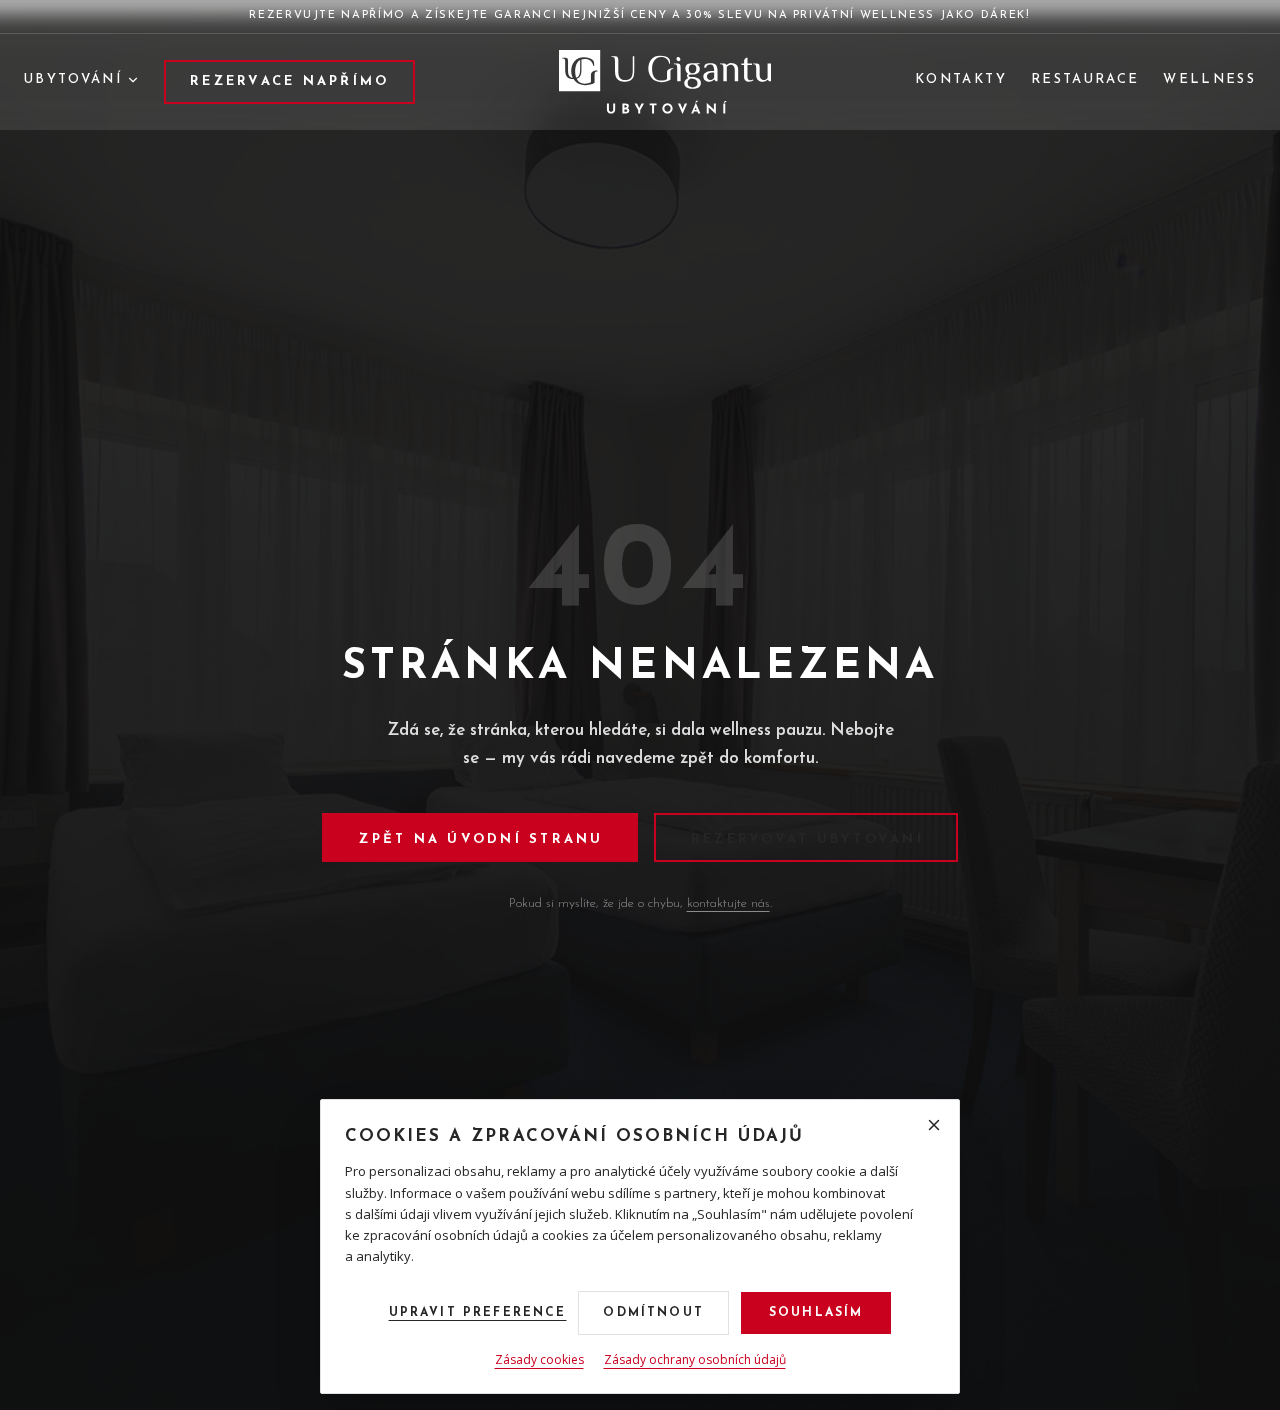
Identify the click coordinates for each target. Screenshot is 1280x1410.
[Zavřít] (934, 1125)
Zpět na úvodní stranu (481, 839)
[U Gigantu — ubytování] (665, 82)
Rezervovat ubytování (807, 839)
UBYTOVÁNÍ (73, 79)
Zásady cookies (539, 1359)
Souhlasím (816, 1313)
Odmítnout (653, 1313)
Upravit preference (478, 1313)
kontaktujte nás (728, 903)
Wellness (1209, 79)
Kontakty (961, 79)
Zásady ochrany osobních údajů (695, 1359)
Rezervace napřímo (289, 81)
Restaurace (1085, 79)
